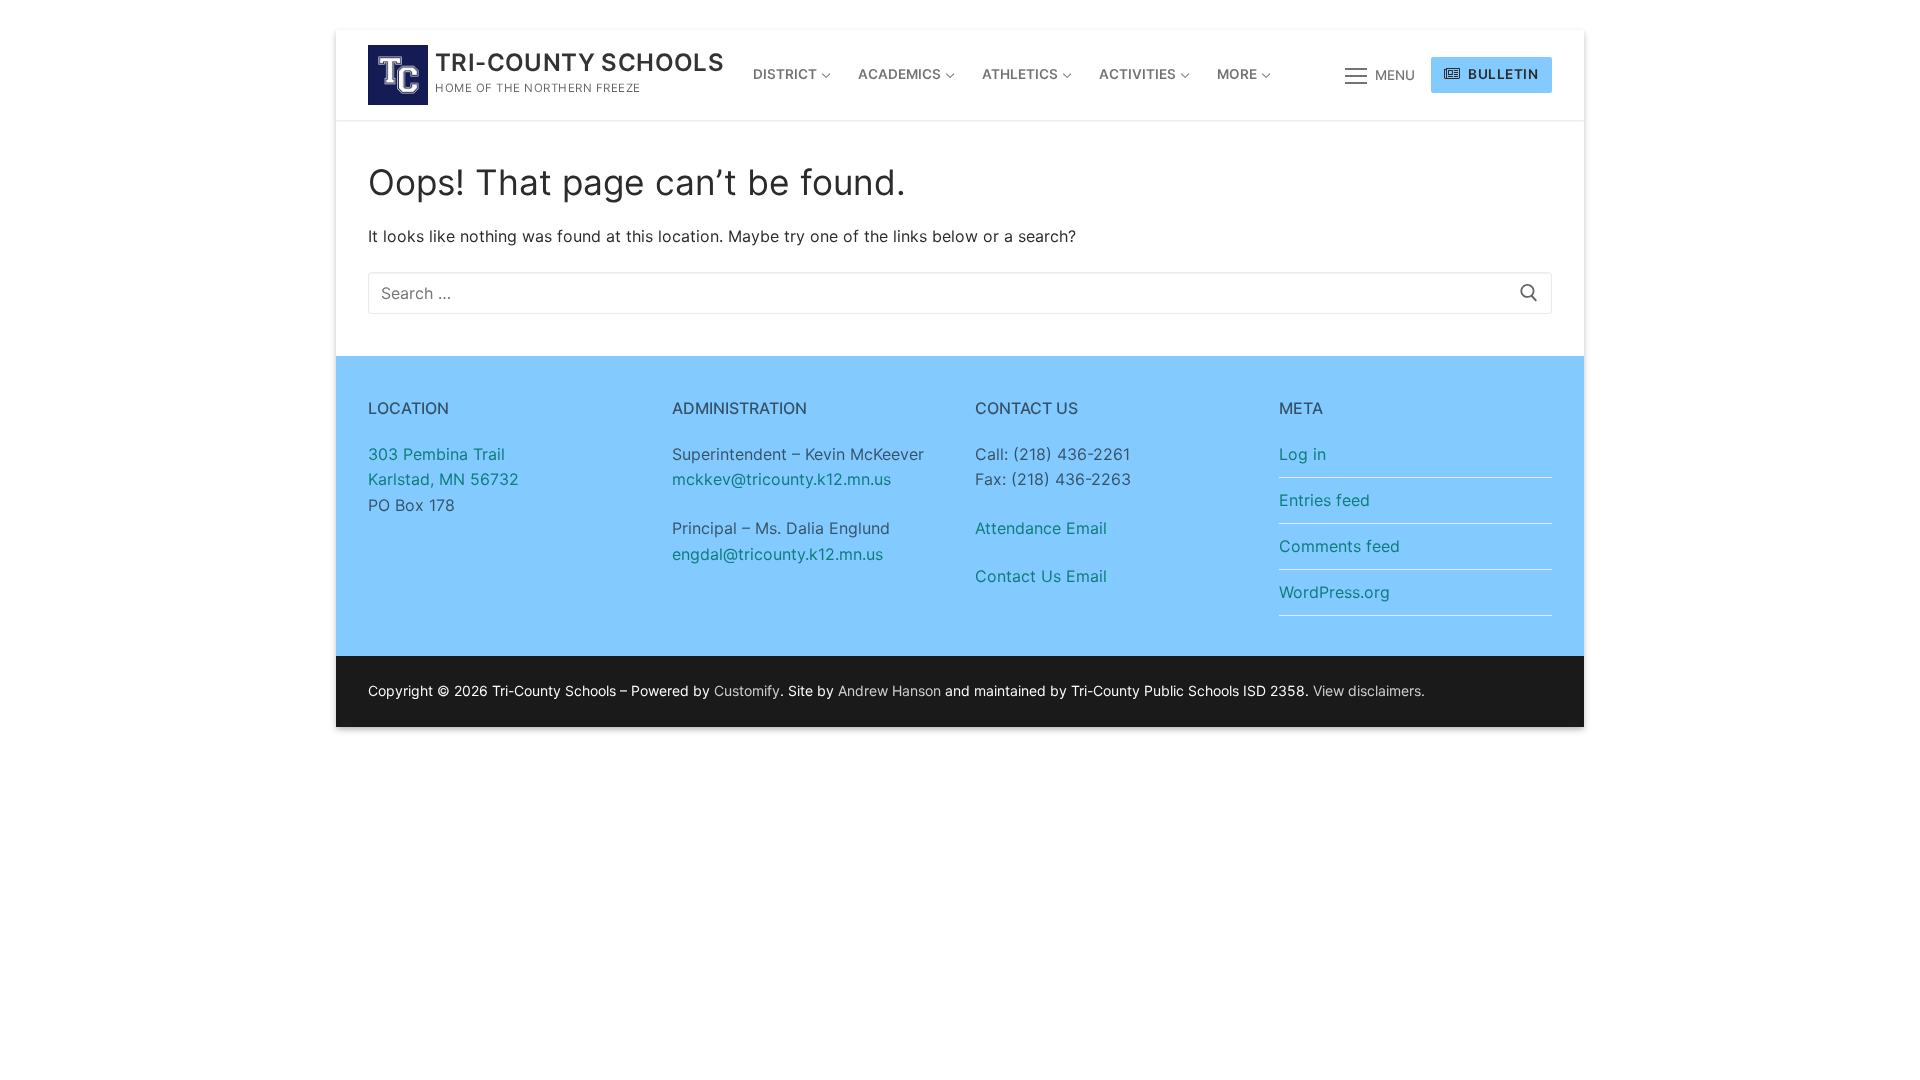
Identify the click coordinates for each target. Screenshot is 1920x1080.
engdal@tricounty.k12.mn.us (777, 554)
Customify (747, 690)
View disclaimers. (1369, 690)
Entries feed (1324, 500)
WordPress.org (1334, 592)
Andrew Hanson (889, 690)
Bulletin (1502, 74)
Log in (1302, 454)
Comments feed (1339, 546)
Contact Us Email (1041, 576)
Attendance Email (1041, 528)
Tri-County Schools (579, 62)
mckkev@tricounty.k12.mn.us (781, 479)
